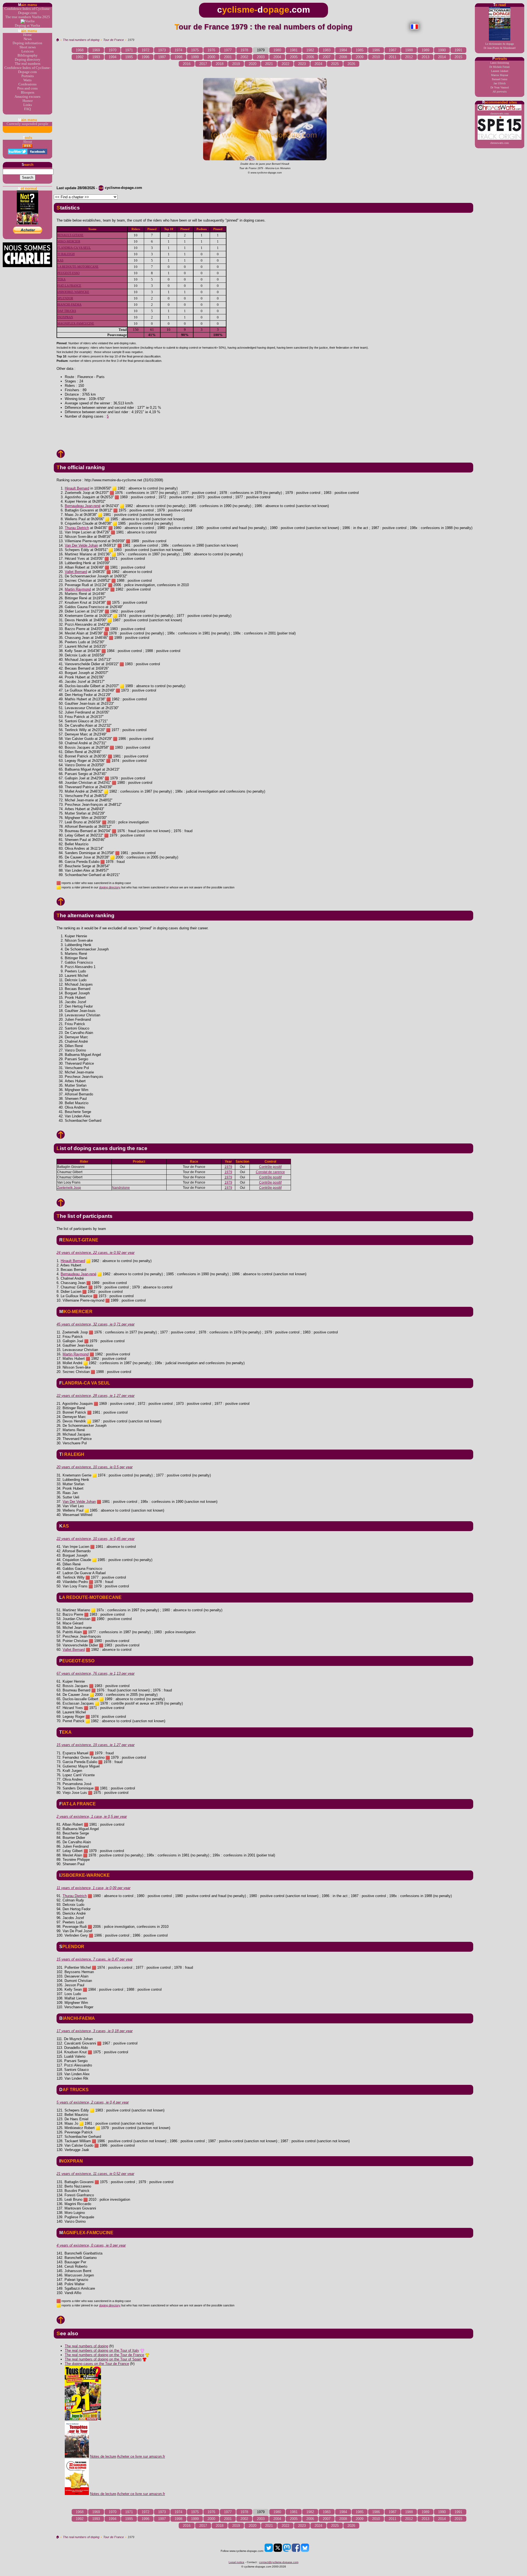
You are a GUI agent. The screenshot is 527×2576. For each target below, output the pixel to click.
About (27, 142)
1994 (113, 57)
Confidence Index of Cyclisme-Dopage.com (28, 11)
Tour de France (113, 40)
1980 (277, 50)
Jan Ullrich (500, 83)
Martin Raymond (78, 589)
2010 (376, 57)
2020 (253, 64)
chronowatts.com (500, 114)
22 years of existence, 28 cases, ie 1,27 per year (96, 1396)
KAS (60, 260)
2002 (244, 57)
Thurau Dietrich (77, 528)
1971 (129, 50)
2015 (458, 57)
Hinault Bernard (77, 488)
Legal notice (236, 2562)
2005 (294, 57)
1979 (228, 1167)
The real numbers (28, 64)
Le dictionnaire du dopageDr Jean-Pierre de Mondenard (500, 46)
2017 (203, 64)
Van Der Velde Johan (81, 545)
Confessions (27, 84)
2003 (261, 57)
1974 (178, 50)
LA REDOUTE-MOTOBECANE (78, 267)
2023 (302, 64)
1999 (195, 57)
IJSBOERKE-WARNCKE (73, 292)
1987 (393, 50)
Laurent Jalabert (500, 71)
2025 (335, 64)
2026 (351, 64)
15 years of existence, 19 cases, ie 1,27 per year (96, 1745)
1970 (113, 50)
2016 (187, 64)
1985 (360, 50)
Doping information (27, 43)
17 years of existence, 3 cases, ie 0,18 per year (95, 2031)
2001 (228, 57)
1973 (162, 50)
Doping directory (28, 60)
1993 (96, 57)
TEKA (61, 279)
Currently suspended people (27, 124)
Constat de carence (270, 1172)
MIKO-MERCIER (69, 241)
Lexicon (28, 51)
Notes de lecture (103, 2456)
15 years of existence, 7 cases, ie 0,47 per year (95, 1959)
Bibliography (28, 55)
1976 (211, 50)
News (28, 39)
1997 (162, 57)
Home (27, 35)
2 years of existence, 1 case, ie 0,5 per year (92, 1816)
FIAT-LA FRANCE (69, 286)
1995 (129, 57)
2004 (277, 57)
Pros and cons (27, 88)
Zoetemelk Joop (69, 1188)
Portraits (28, 76)
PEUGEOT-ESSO (68, 273)
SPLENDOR (65, 298)
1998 (178, 57)
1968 (80, 50)
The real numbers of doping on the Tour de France (104, 2355)
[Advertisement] (263, 430)
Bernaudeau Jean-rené (83, 506)
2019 (236, 64)
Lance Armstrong (500, 63)
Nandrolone (121, 1188)
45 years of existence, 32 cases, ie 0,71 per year (96, 1324)
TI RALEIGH (66, 254)
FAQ (27, 109)
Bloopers (28, 93)
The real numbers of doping (81, 40)
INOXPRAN (65, 317)
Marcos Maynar (500, 75)
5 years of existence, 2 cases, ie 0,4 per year (93, 2102)
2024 (318, 64)
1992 (80, 57)
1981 (294, 50)
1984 (343, 50)
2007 (327, 57)
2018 (220, 64)
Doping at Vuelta (27, 26)
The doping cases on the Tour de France (97, 2364)
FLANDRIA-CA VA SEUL (74, 248)
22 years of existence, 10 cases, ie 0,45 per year (96, 1539)
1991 (458, 50)
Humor (28, 101)
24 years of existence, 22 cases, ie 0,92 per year (96, 1253)
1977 (228, 50)
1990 (442, 50)
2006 (310, 57)
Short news (28, 47)
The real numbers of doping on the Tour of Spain (103, 2359)
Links (28, 105)
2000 (211, 57)
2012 (409, 57)
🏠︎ (58, 40)
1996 (145, 57)
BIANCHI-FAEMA (69, 305)
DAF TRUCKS (67, 311)
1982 (310, 50)
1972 (145, 50)
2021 (269, 64)
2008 (343, 57)
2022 (285, 64)
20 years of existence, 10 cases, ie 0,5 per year (95, 1467)
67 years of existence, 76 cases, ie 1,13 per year (96, 1673)
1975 (195, 50)
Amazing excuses (27, 97)
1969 (96, 50)
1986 (376, 50)
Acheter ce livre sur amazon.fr (141, 2456)
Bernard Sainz (500, 79)
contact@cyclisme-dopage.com (279, 2562)
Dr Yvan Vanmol (500, 87)
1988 (409, 50)
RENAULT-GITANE (70, 235)
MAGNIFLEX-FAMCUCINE (76, 324)
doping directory (110, 887)
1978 (244, 50)
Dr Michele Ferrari (500, 67)
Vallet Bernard (76, 572)
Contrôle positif (270, 1167)
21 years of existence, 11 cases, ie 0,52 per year (95, 2174)
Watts (27, 80)
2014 (442, 57)
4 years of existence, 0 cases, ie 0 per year (91, 2245)
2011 (393, 57)
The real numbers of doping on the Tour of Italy (102, 2350)
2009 (360, 57)
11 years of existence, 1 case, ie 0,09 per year (93, 1888)
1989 (425, 50)
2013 (425, 57)
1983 (327, 50)
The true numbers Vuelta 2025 (28, 17)
